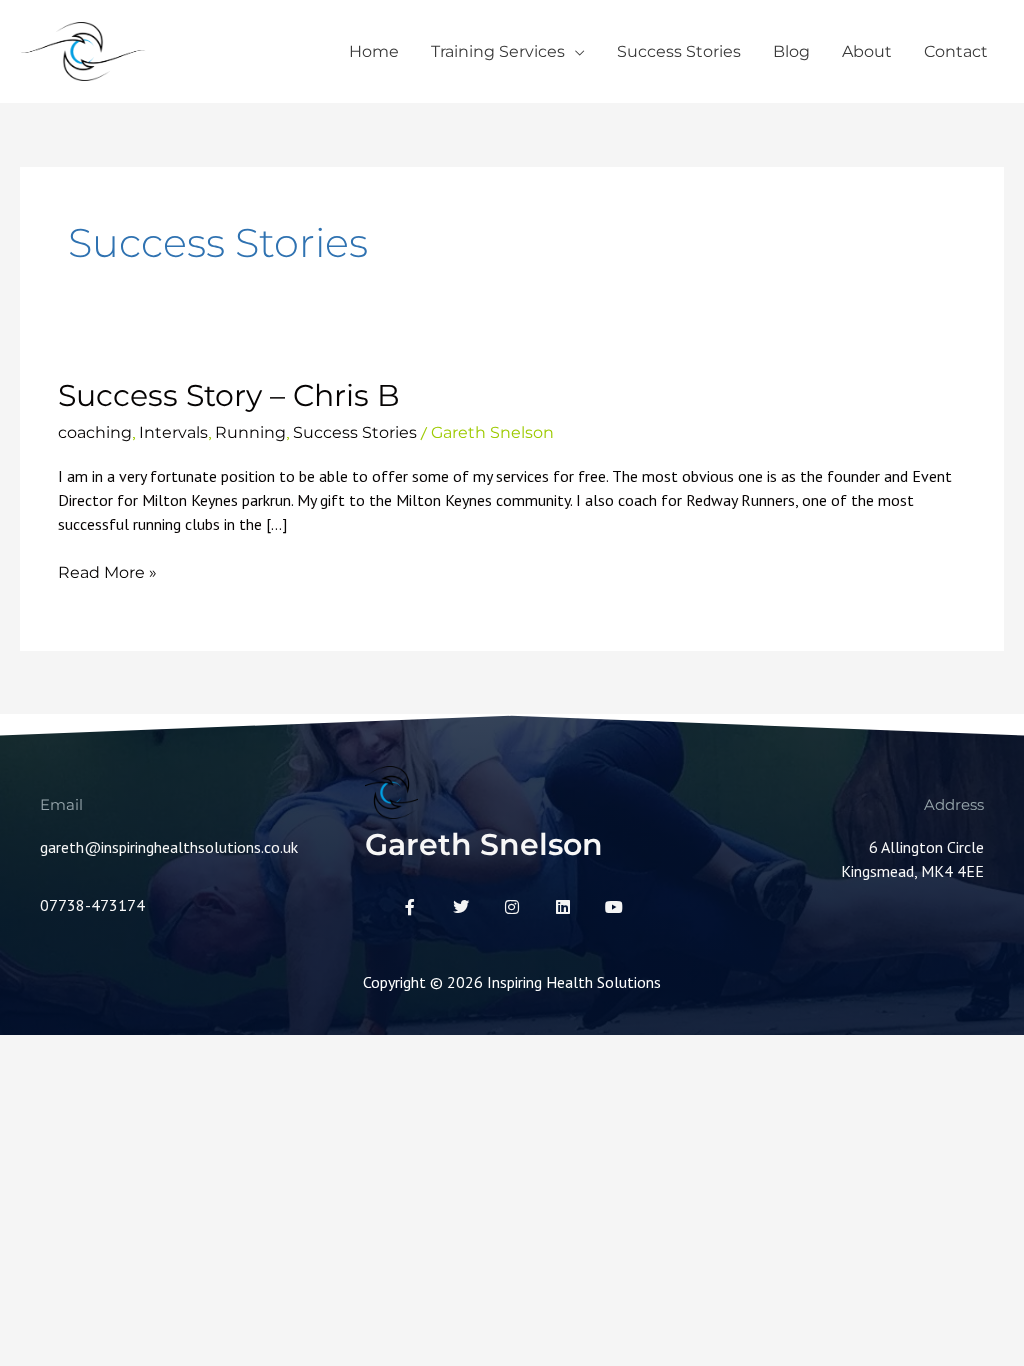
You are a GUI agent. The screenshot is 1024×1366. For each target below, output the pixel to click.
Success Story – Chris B (229, 395)
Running (250, 432)
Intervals (173, 432)
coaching (95, 432)
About (867, 51)
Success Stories (679, 51)
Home (374, 51)
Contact (956, 51)
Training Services (498, 51)
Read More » (107, 571)
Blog (791, 51)
